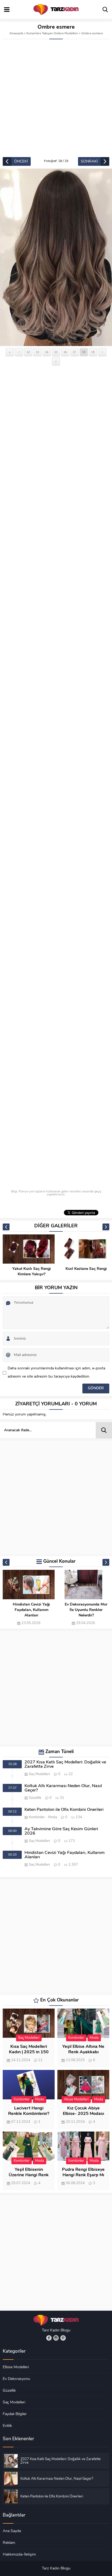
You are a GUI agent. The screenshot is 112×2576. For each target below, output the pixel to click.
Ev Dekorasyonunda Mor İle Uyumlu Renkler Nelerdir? (86, 1610)
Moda (53, 1817)
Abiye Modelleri (76, 2099)
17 (74, 352)
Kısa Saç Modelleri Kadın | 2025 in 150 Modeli (29, 2052)
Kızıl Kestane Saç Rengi (86, 1269)
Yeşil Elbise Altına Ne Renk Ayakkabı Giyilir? (83, 2052)
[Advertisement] (56, 98)
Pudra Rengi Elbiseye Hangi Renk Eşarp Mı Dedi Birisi (83, 2175)
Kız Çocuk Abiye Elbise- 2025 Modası (83, 2111)
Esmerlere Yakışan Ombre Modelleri (52, 34)
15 (56, 352)
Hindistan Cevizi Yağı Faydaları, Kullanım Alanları (31, 1610)
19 (93, 352)
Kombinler (37, 1817)
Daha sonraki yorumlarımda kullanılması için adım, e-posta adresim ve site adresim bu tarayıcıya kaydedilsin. (56, 1373)
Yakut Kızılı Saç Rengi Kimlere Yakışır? (32, 1272)
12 (28, 352)
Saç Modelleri (39, 1774)
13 (38, 352)
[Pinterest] (63, 2338)
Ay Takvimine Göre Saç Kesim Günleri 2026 (61, 1831)
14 (47, 352)
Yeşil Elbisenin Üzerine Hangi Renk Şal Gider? (29, 2175)
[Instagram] (56, 2338)
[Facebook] (49, 2338)
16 (65, 352)
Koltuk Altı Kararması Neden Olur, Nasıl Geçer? (63, 1788)
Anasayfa (16, 34)
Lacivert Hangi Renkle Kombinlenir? (29, 2111)
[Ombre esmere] (56, 257)
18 (84, 352)
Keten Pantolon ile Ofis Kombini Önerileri (64, 1810)
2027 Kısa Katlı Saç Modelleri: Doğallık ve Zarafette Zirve (65, 1765)
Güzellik (35, 1798)
